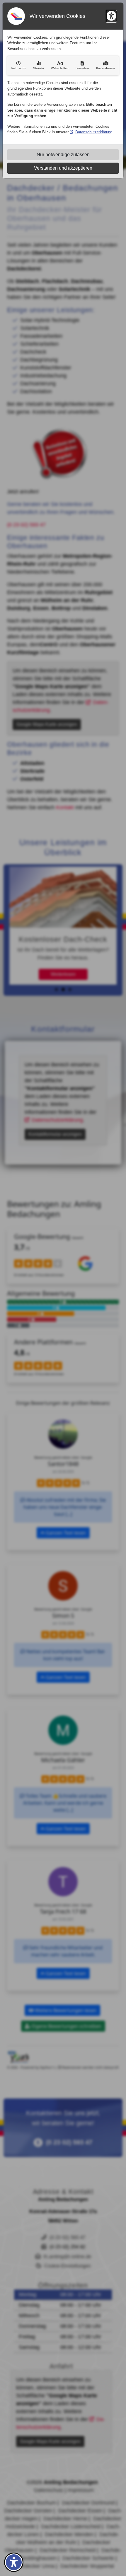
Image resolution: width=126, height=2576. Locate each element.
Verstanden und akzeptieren (63, 168)
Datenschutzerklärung (94, 132)
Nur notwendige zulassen (63, 155)
